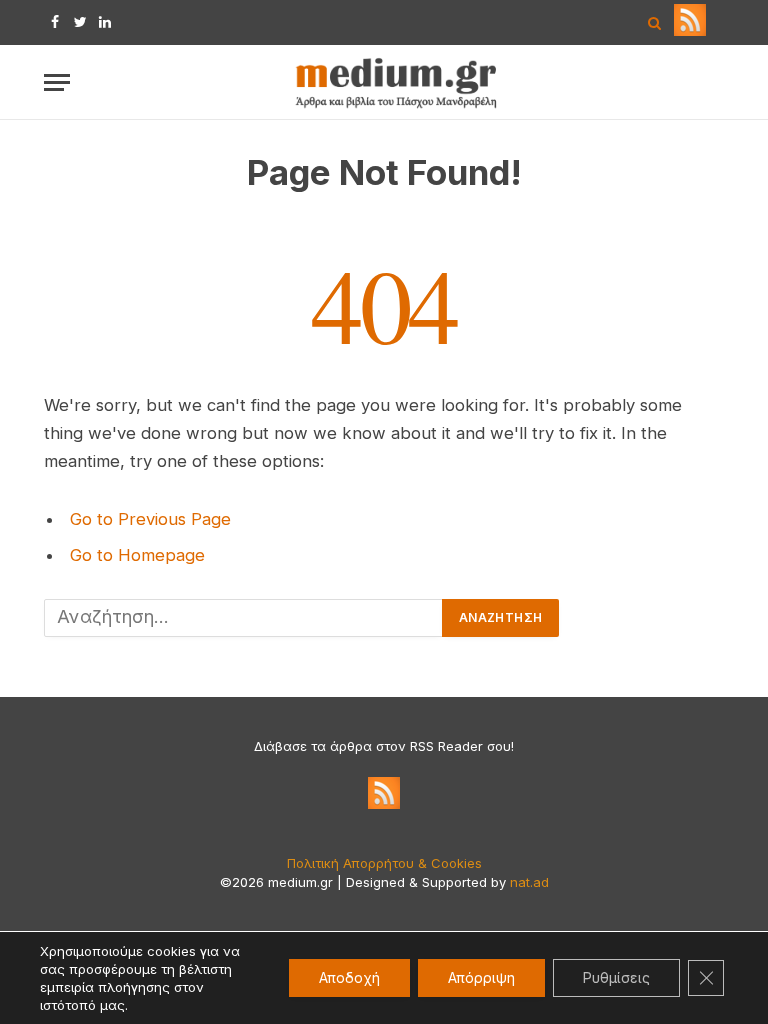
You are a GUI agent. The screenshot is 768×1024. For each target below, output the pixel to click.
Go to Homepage (137, 555)
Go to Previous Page (150, 519)
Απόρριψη (481, 977)
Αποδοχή (349, 977)
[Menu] (57, 82)
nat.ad (529, 882)
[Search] (654, 22)
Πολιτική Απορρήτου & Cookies (384, 863)
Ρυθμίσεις (616, 977)
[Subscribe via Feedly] (690, 31)
